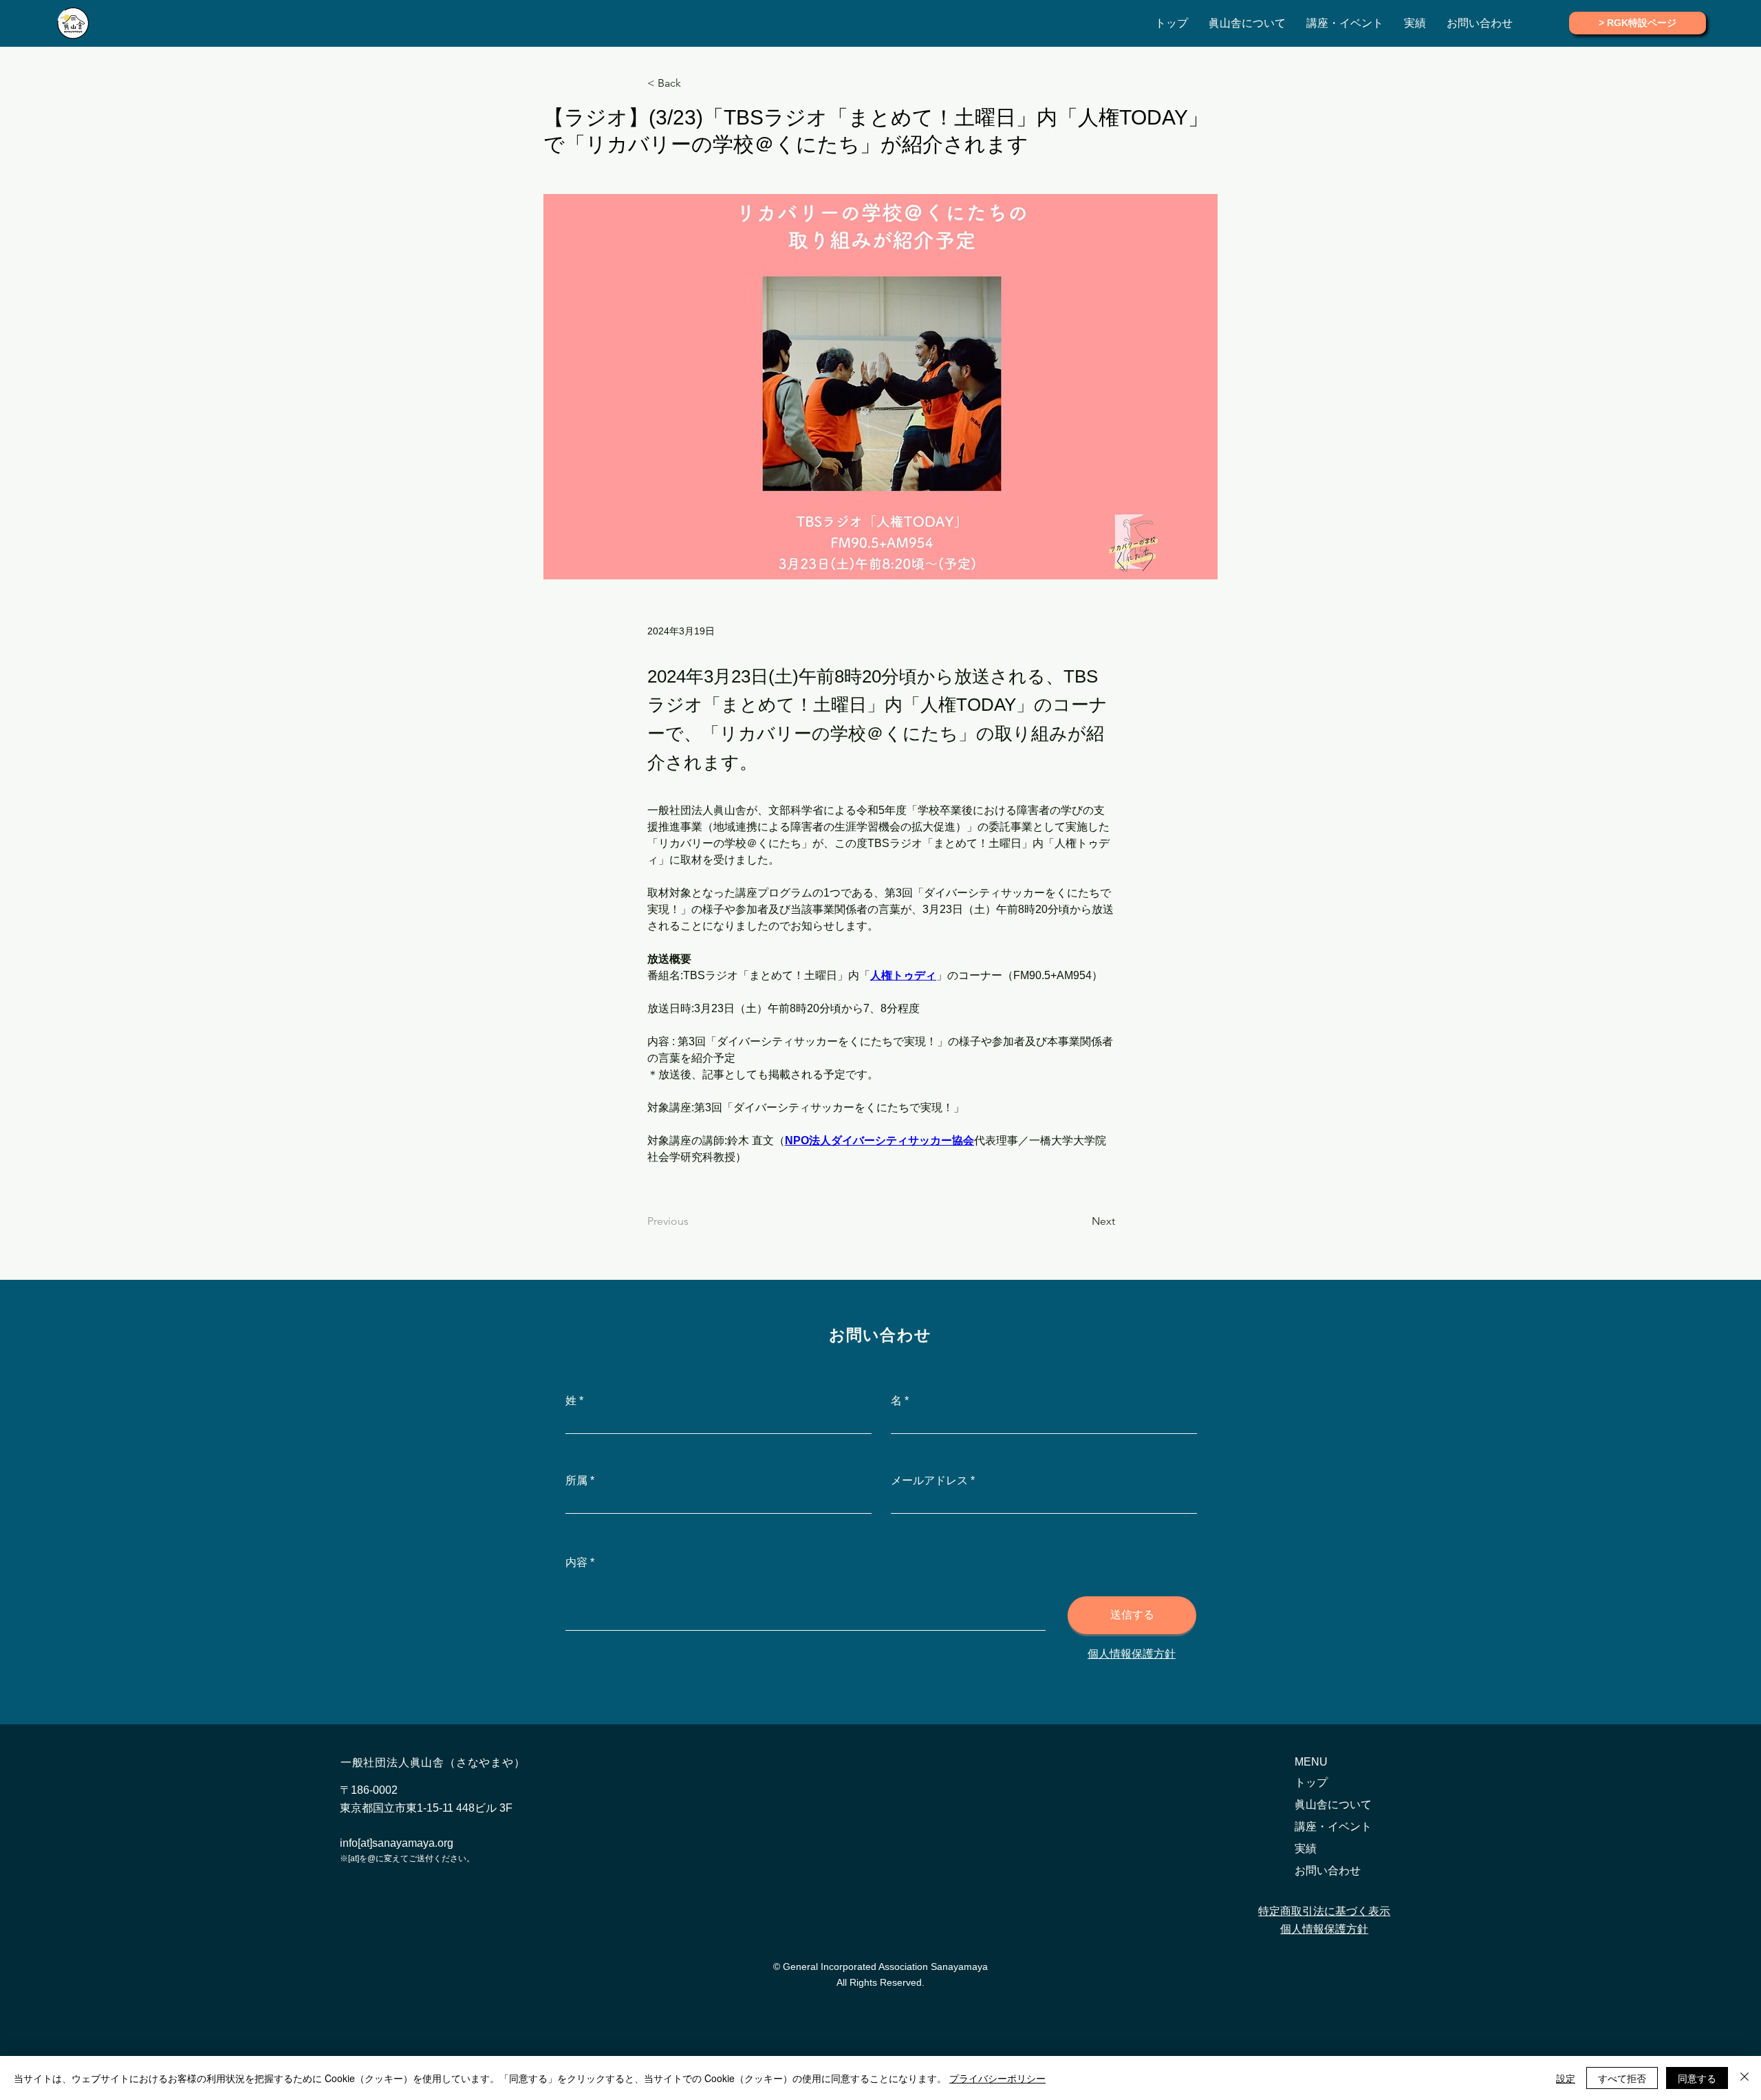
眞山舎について (1333, 1804)
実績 (1306, 1849)
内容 (576, 1563)
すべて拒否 (1622, 2078)
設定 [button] (1566, 2078)
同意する (1697, 2078)
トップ (1311, 1782)
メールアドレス (929, 1481)
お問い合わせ (1328, 1871)
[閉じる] (1744, 2078)
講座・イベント (1333, 1826)
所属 (576, 1481)
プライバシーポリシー (997, 2078)
